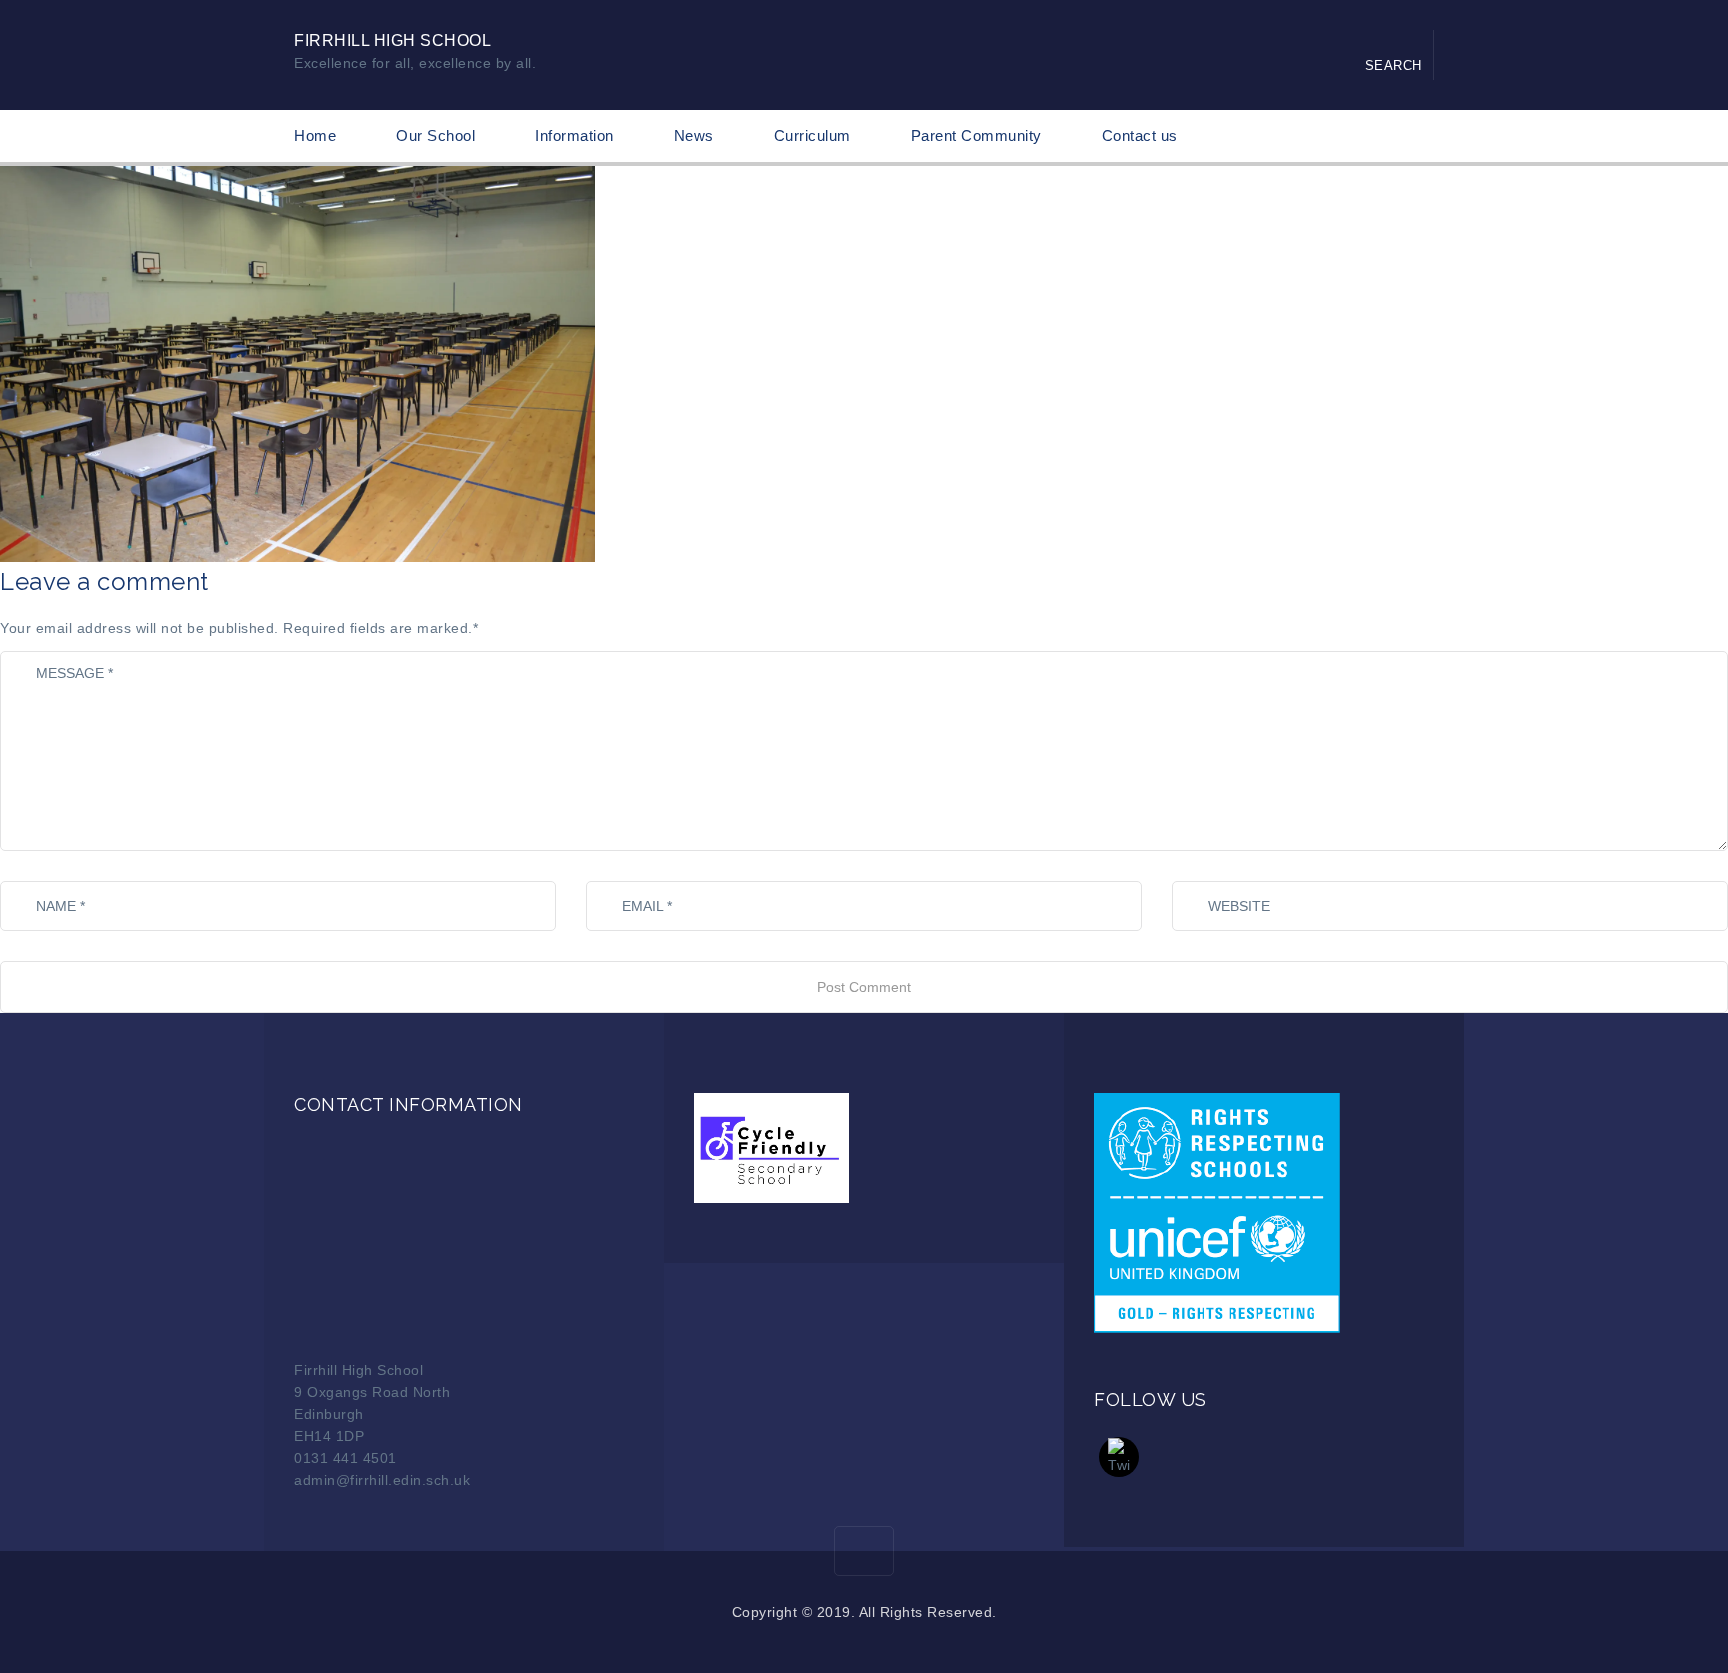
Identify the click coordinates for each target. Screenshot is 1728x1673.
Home (315, 135)
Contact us (1140, 135)
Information (574, 135)
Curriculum (812, 135)
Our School (435, 135)
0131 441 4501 (345, 1458)
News (694, 135)
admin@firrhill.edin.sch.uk (382, 1480)
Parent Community (976, 135)
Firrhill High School (392, 40)
